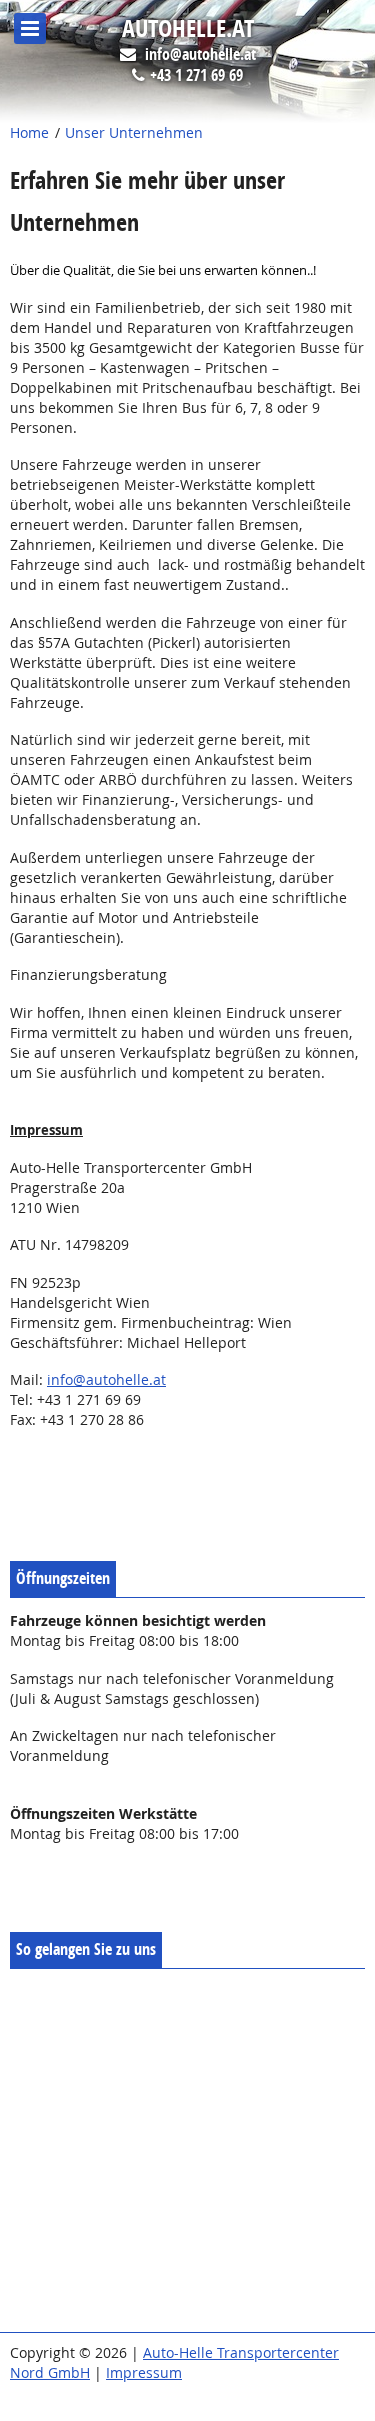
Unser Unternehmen (134, 132)
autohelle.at (188, 29)
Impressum (144, 2372)
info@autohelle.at (200, 54)
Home (29, 132)
